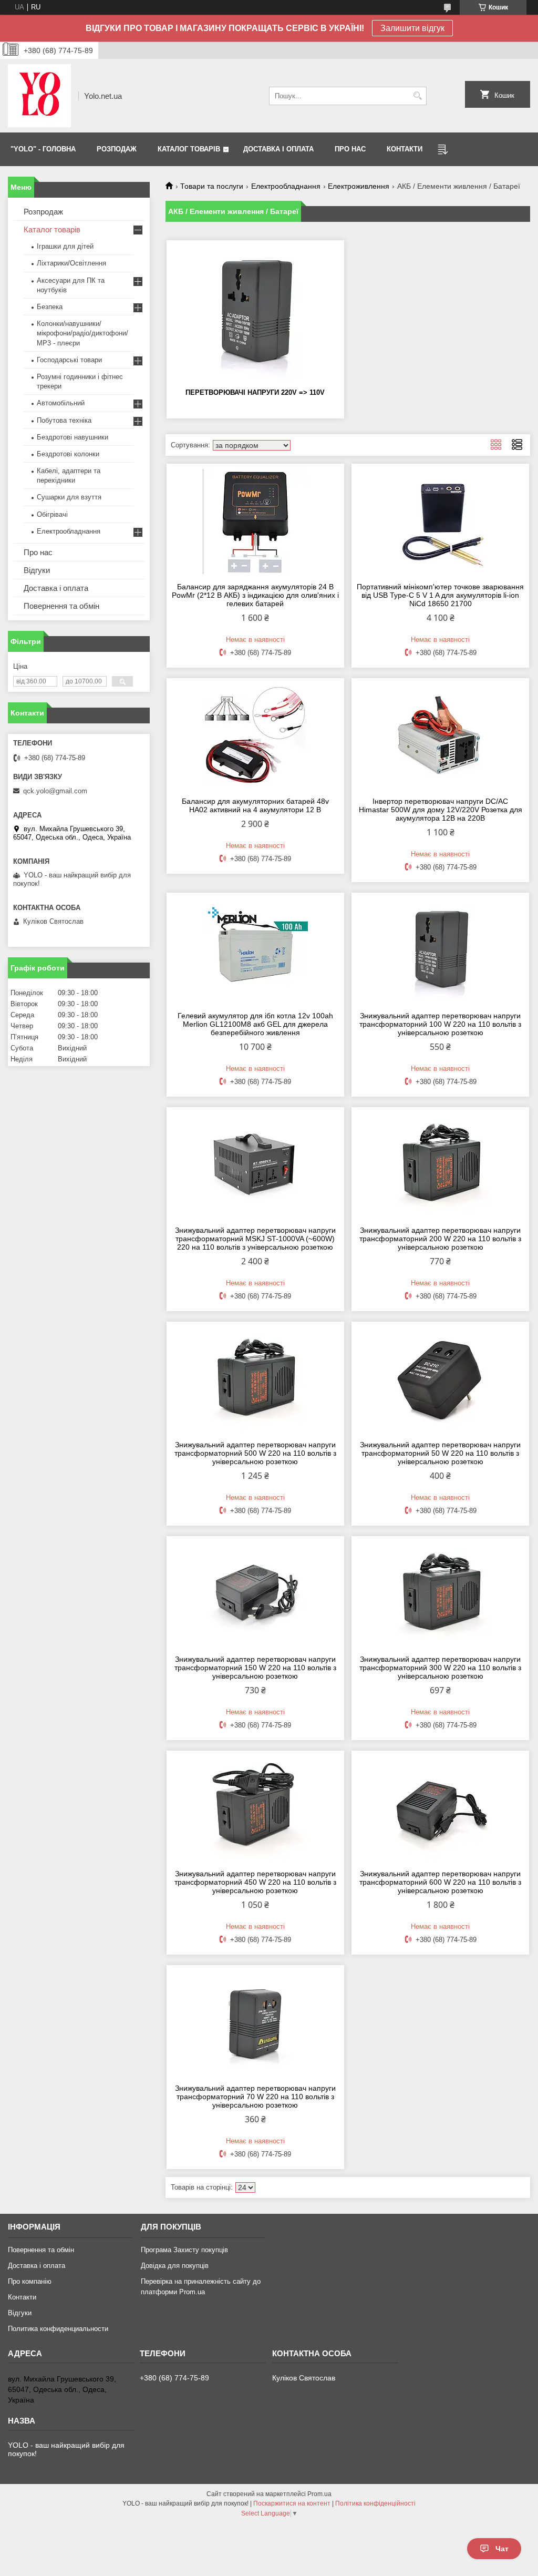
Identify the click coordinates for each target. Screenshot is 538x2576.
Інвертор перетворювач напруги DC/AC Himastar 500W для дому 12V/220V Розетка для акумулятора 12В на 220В (441, 810)
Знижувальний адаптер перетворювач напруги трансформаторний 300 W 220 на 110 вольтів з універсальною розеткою (440, 1668)
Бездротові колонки (68, 454)
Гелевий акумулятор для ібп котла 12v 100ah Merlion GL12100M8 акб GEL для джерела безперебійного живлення (255, 1024)
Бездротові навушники (73, 437)
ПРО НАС (350, 149)
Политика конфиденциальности (58, 2329)
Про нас (38, 552)
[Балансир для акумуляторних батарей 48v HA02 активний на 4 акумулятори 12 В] (255, 736)
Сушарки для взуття (69, 497)
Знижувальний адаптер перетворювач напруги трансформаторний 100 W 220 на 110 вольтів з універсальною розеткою (440, 1024)
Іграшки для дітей (65, 246)
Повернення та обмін (61, 606)
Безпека (50, 307)
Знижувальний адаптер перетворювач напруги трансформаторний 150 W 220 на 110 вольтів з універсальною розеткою (255, 1668)
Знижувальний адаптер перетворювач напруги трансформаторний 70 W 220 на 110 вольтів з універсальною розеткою (255, 2097)
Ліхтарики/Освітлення (71, 263)
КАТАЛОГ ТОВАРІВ (189, 149)
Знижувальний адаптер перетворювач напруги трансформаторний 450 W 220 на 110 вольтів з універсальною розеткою (255, 1882)
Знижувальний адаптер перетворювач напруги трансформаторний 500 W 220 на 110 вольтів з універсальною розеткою (255, 1453)
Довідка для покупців (175, 2266)
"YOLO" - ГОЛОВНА (43, 149)
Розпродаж (43, 212)
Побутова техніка (64, 420)
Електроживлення (359, 186)
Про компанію (30, 2281)
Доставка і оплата (56, 588)
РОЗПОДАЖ (117, 149)
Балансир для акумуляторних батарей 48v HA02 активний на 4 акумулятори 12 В (255, 805)
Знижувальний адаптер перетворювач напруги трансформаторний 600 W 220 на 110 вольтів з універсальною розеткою (440, 1882)
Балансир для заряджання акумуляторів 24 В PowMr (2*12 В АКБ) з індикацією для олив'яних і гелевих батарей (255, 595)
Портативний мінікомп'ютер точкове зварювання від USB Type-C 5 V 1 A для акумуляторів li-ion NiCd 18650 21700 (440, 595)
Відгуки (37, 570)
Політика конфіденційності (375, 2503)
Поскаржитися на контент (292, 2503)
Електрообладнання (286, 186)
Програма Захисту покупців (184, 2250)
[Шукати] (417, 96)
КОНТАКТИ (405, 149)
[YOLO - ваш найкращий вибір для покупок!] (39, 96)
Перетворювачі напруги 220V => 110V (255, 392)
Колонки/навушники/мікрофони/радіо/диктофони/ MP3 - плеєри (82, 333)
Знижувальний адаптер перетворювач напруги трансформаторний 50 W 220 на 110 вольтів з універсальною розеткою (440, 1453)
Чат (502, 2549)
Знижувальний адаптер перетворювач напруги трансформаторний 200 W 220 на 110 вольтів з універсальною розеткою (440, 1239)
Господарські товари (69, 360)
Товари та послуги (212, 186)
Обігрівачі (52, 514)
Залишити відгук (412, 28)
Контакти (22, 2297)
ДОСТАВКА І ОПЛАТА (278, 149)
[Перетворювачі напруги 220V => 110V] (255, 313)
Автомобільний (61, 403)
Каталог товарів (52, 229)
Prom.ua (319, 2494)
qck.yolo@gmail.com (55, 791)
